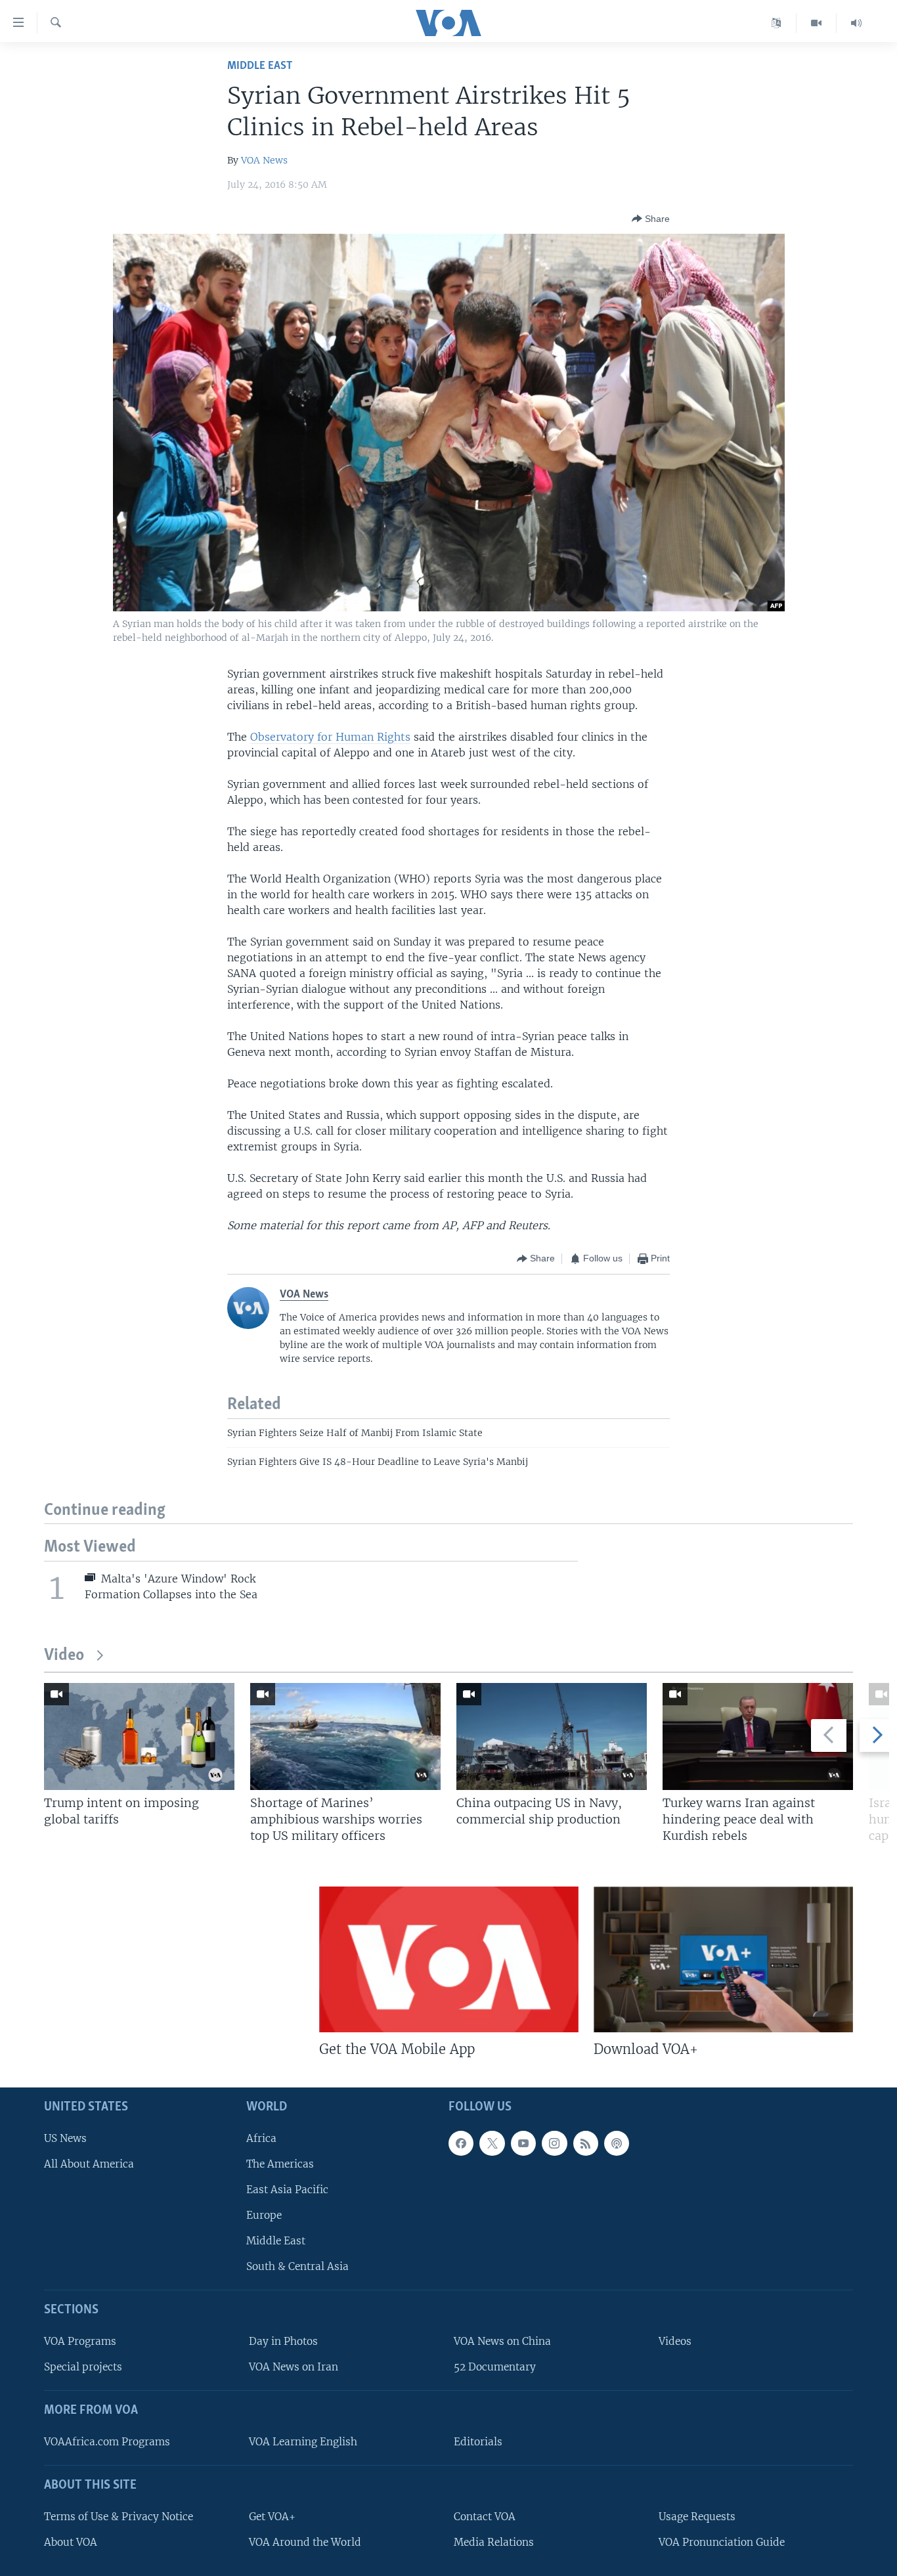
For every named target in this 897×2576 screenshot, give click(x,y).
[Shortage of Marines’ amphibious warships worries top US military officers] (345, 1736)
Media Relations (494, 2542)
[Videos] (817, 23)
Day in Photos (283, 2341)
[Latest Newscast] (856, 23)
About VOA (71, 2542)
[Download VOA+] (723, 1959)
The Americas (280, 2164)
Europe (264, 2215)
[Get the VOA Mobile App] (449, 1959)
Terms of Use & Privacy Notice (119, 2517)
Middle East (260, 66)
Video (64, 1656)
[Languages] (777, 23)
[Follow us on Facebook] (461, 2143)
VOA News (264, 160)
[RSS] (586, 2143)
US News (65, 2138)
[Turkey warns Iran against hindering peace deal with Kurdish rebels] (758, 1736)
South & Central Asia (297, 2267)
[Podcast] (617, 2143)
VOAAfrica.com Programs (107, 2442)
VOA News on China (502, 2341)
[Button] (651, 219)
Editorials (478, 2442)
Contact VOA (485, 2517)
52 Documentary (495, 2368)
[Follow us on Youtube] (523, 2143)
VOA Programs (80, 2341)
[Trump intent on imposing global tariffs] (139, 1736)
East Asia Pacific (287, 2190)
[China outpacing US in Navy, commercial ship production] (552, 1736)
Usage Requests (697, 2517)
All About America (89, 2164)
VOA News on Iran (294, 2368)
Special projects (83, 2368)
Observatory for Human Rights (330, 737)
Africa (261, 2138)
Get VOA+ (272, 2517)
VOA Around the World (305, 2542)
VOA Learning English (303, 2442)
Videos (675, 2341)
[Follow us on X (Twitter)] (492, 2143)
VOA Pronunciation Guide (722, 2542)
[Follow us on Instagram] (554, 2143)
